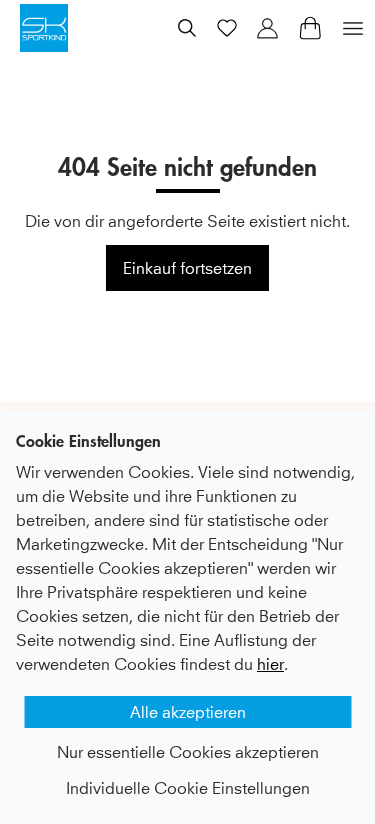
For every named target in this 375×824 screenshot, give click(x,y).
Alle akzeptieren (188, 712)
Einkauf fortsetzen (187, 268)
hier (270, 664)
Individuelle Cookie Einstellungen (188, 788)
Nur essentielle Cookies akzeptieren (188, 752)
